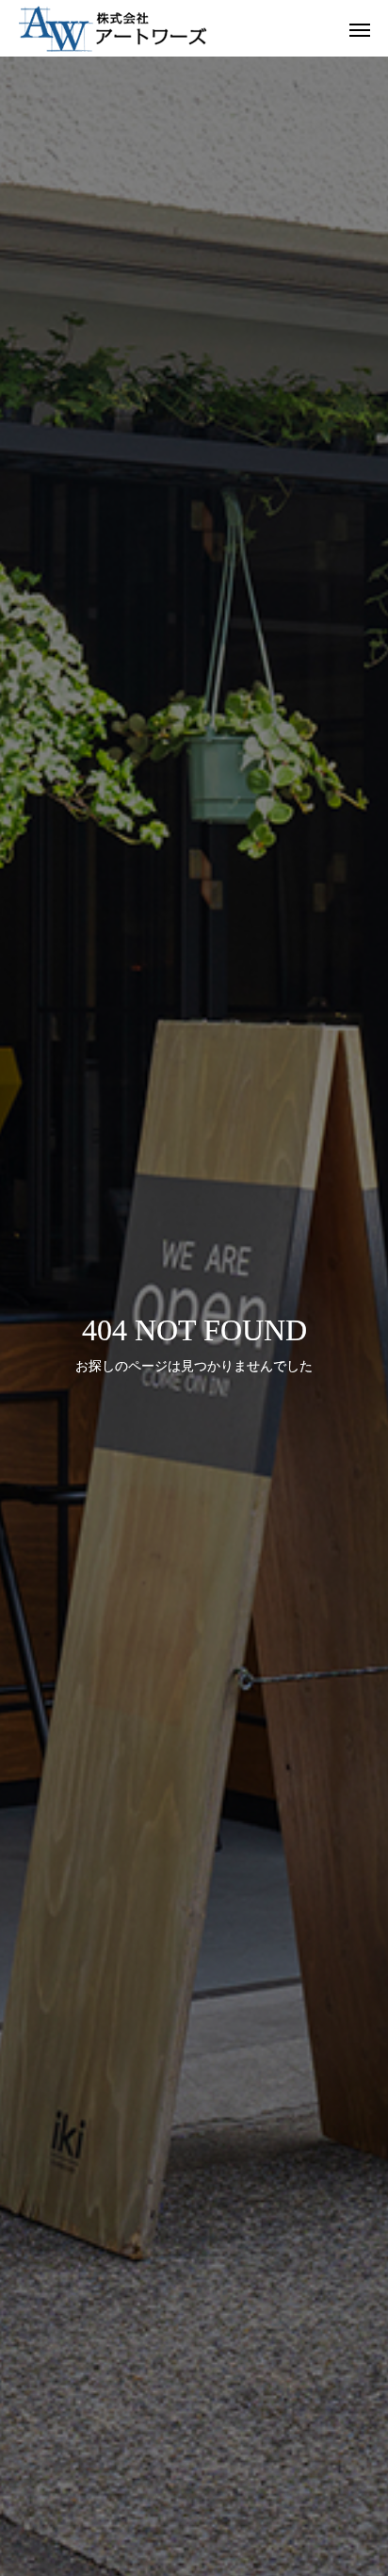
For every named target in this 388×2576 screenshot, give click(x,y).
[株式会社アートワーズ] (175, 28)
